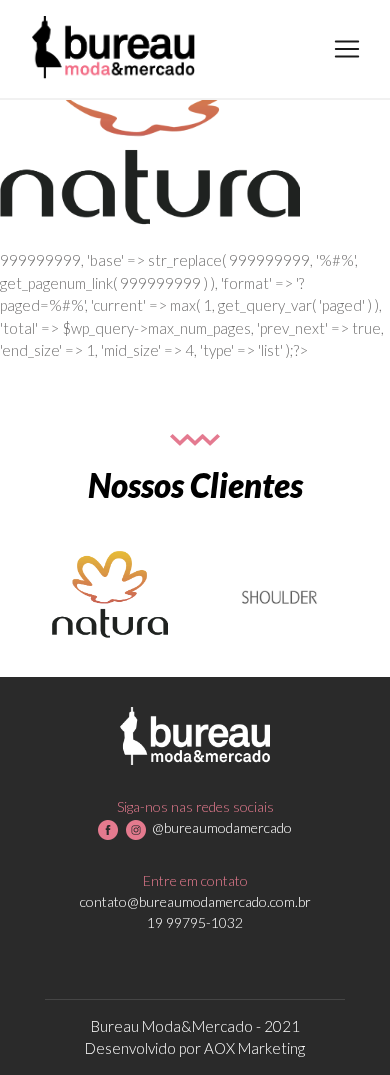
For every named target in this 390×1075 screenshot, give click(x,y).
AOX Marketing (254, 1048)
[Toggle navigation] (347, 49)
